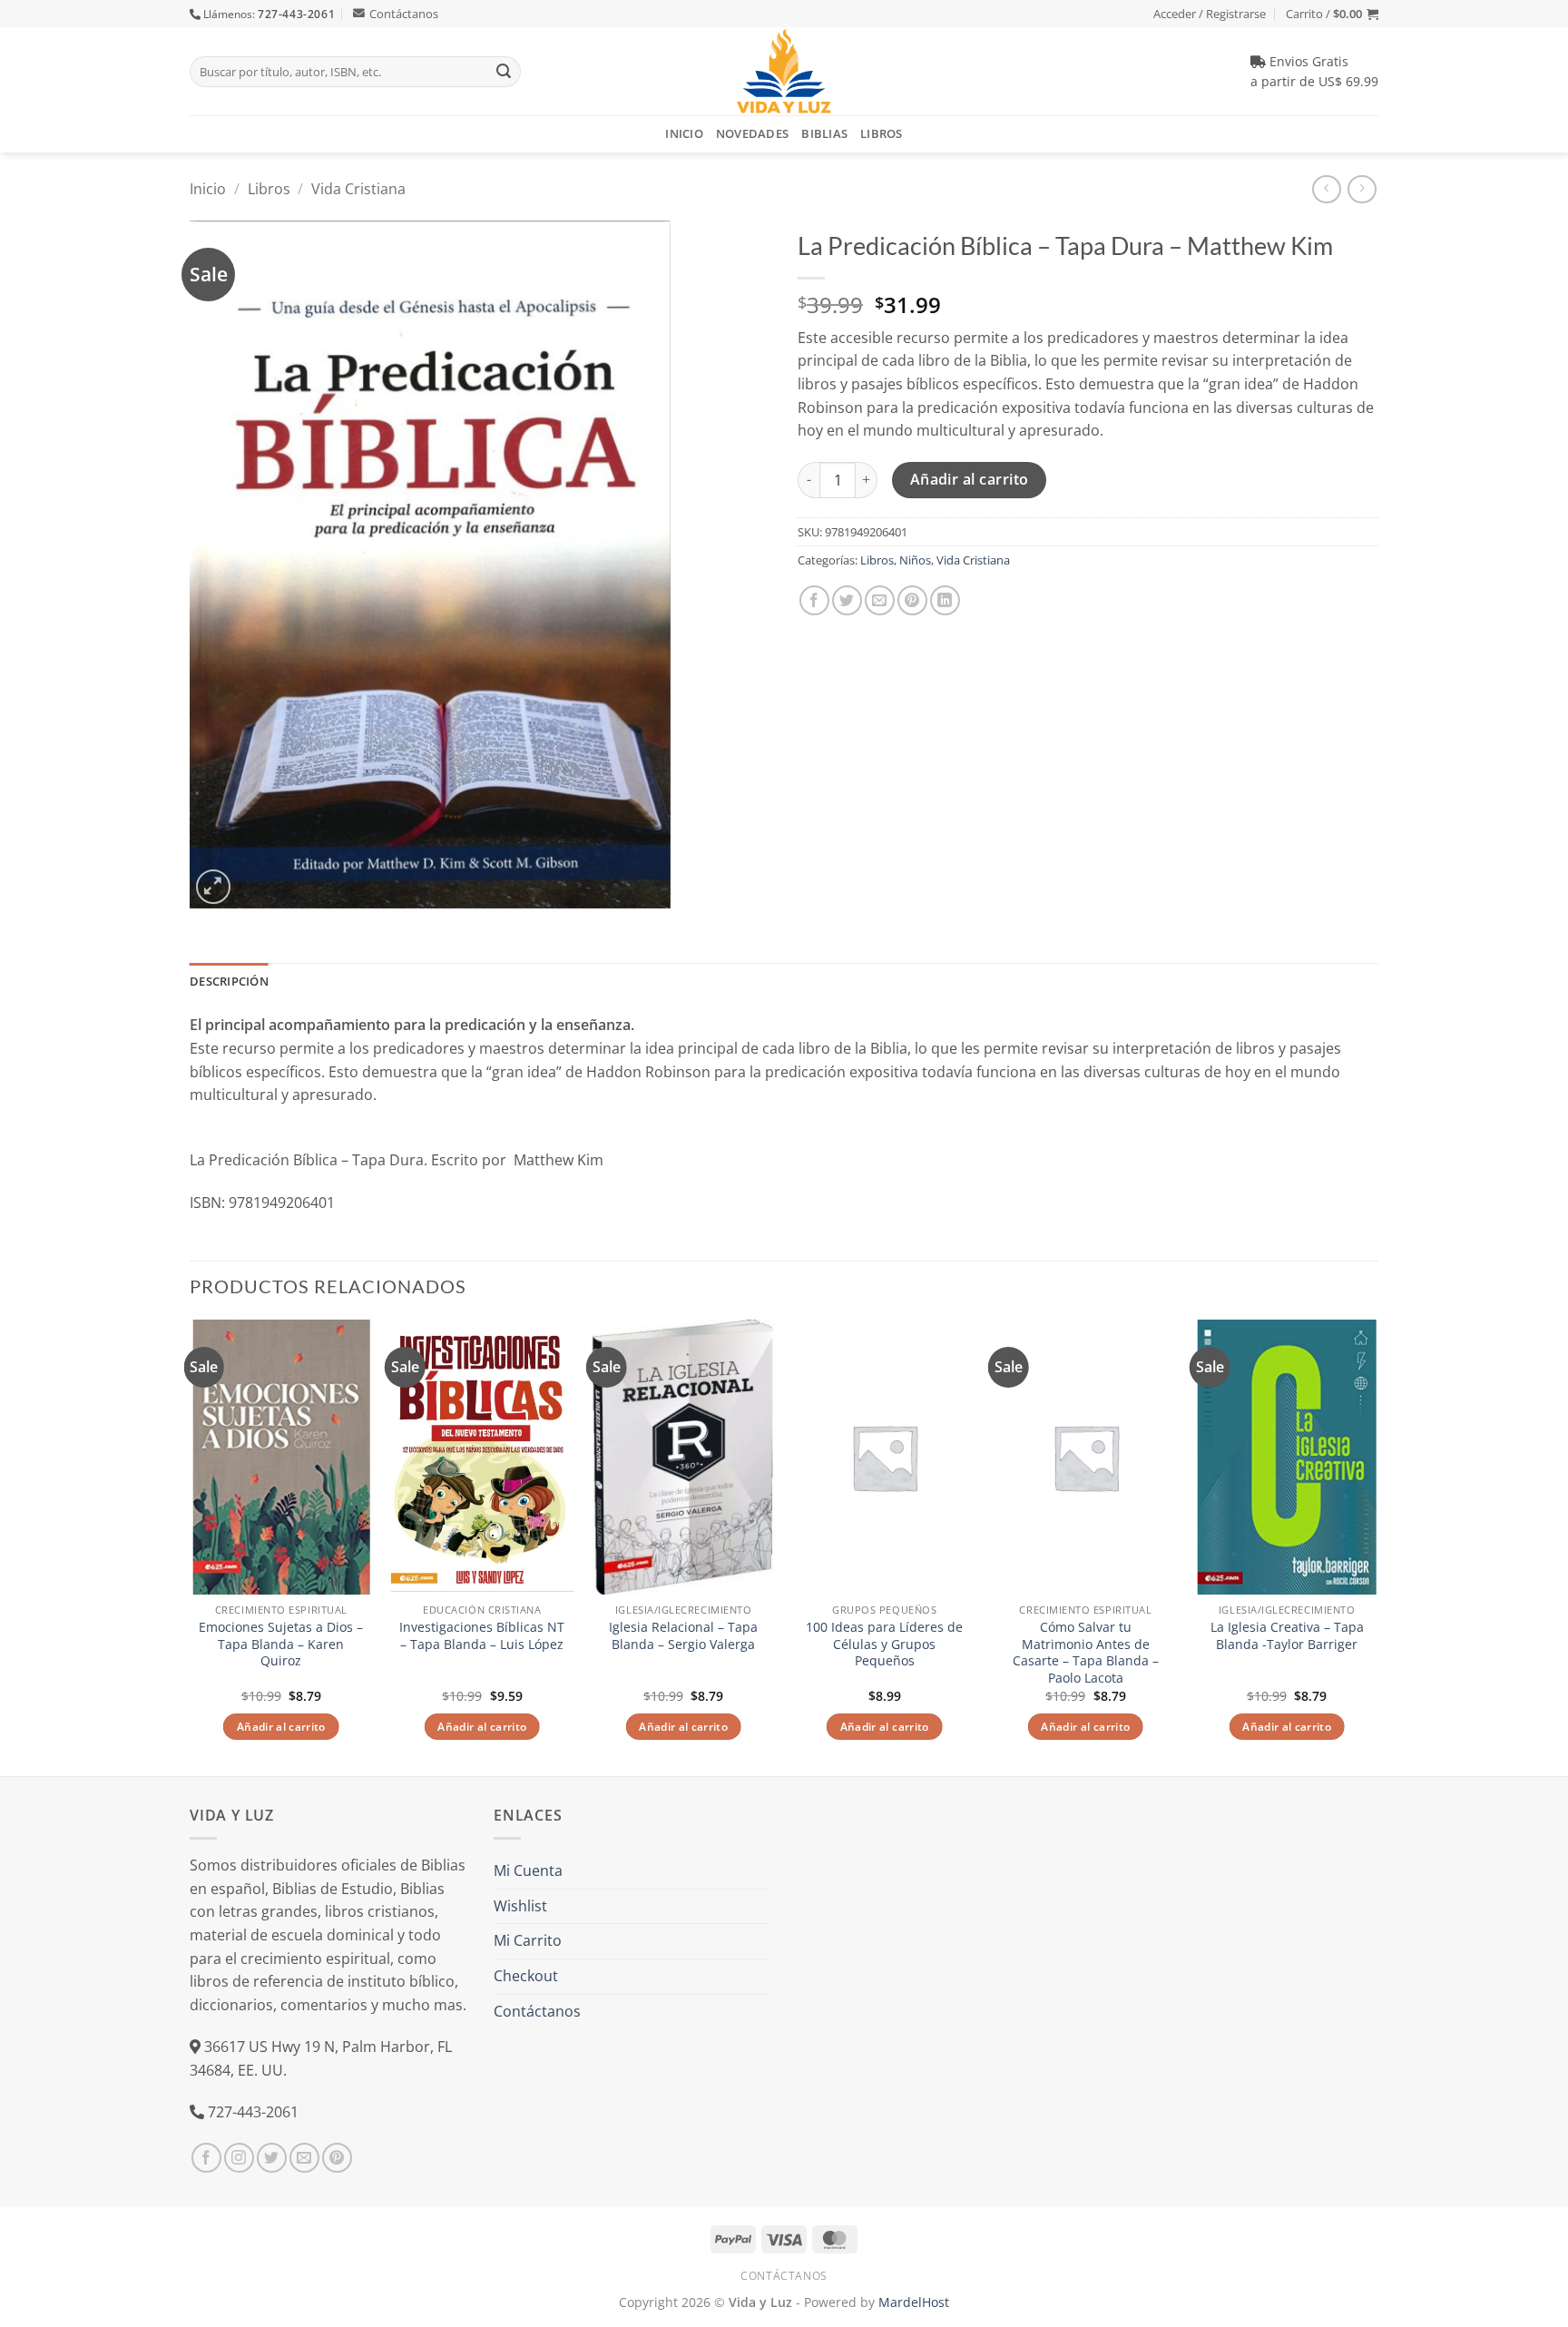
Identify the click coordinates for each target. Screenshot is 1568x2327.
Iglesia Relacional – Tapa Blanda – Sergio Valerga (683, 1636)
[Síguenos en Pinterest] (337, 2158)
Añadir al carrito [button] (281, 1727)
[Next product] (1326, 189)
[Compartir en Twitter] (847, 600)
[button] (1332, 14)
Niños (915, 560)
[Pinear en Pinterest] (912, 600)
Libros (882, 133)
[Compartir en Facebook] (814, 600)
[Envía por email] (880, 600)
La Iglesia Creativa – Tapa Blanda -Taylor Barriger (1287, 1636)
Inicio (684, 133)
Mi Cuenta (528, 1870)
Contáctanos (404, 14)
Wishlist (520, 1906)
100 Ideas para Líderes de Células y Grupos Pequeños (884, 1644)
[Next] (1377, 1546)
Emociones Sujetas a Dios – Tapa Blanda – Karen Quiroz (281, 1644)
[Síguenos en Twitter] (272, 2158)
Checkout (526, 1976)
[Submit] (504, 72)
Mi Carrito (528, 1940)
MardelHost (914, 2302)
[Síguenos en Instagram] (239, 2158)
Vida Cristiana (358, 189)
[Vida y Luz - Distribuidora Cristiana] (784, 71)
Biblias (824, 133)
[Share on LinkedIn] (945, 600)
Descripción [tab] (229, 981)
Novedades (752, 133)
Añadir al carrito (970, 479)
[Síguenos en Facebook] (206, 2158)
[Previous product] (1362, 189)
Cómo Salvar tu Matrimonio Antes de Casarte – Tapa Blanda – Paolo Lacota (1086, 1653)
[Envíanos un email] (304, 2158)
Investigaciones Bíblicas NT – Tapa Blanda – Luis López (482, 1636)
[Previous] (191, 1546)
